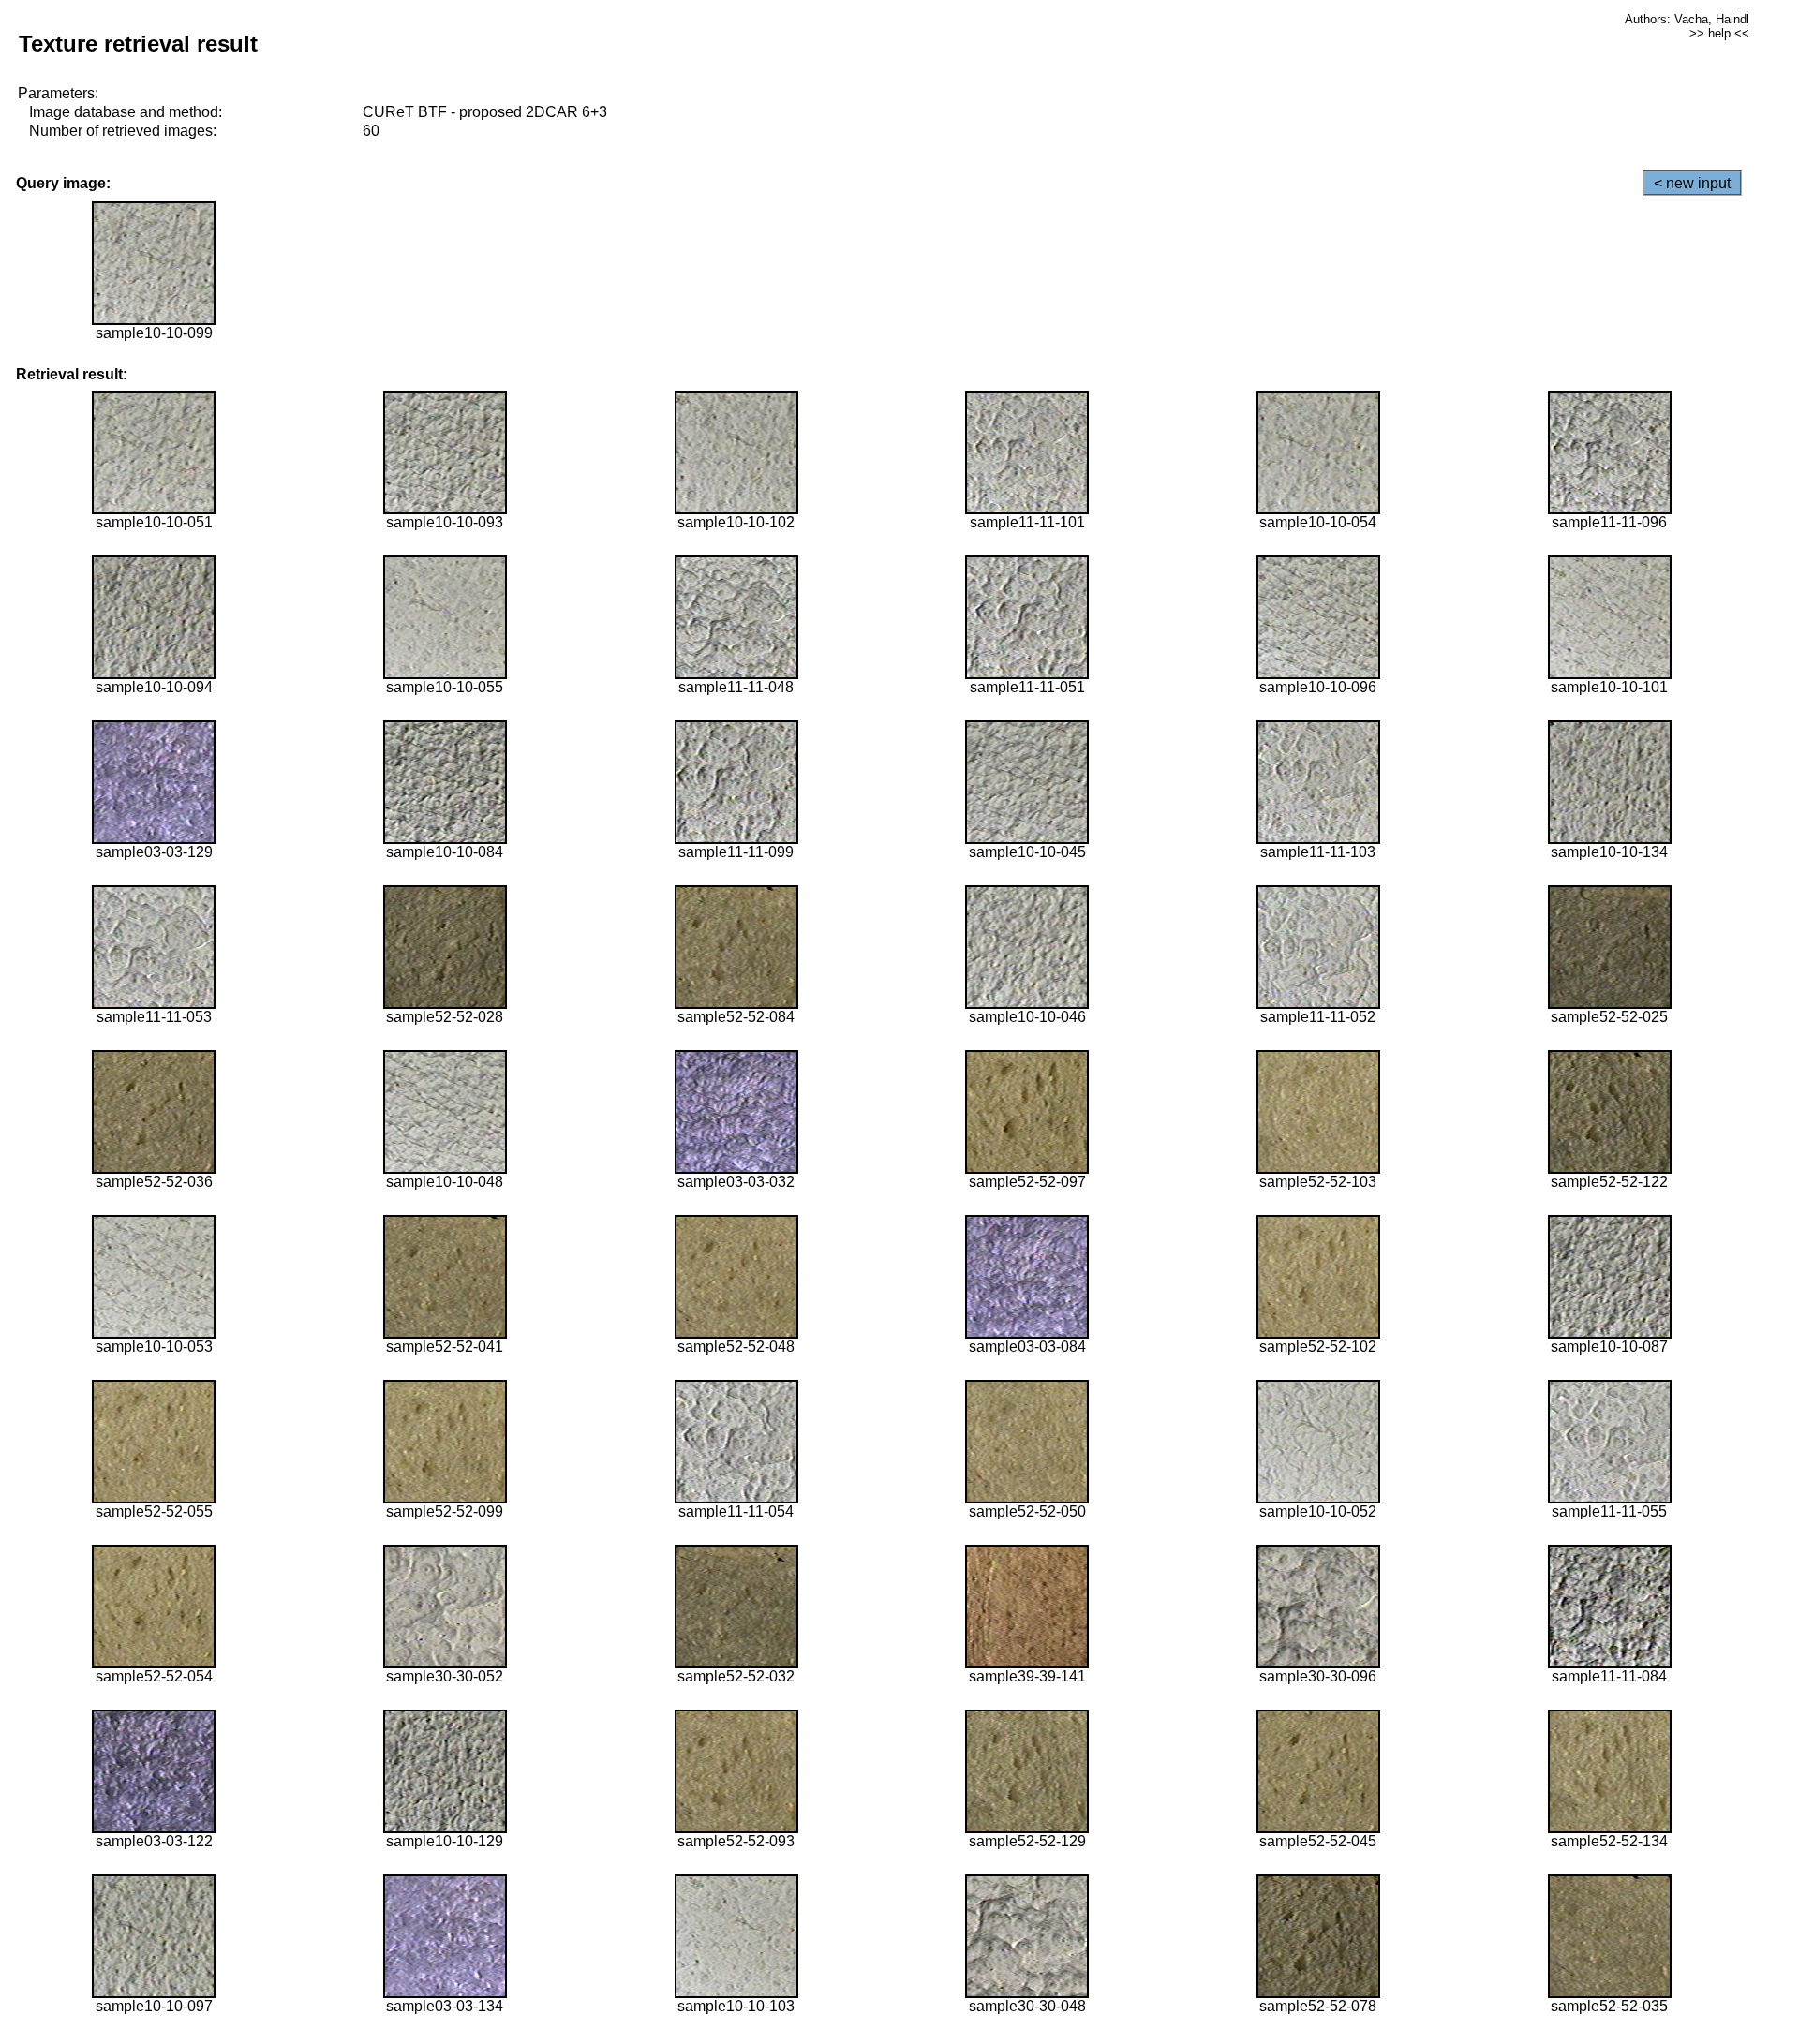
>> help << (1719, 33)
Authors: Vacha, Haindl (1687, 19)
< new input (1692, 183)
